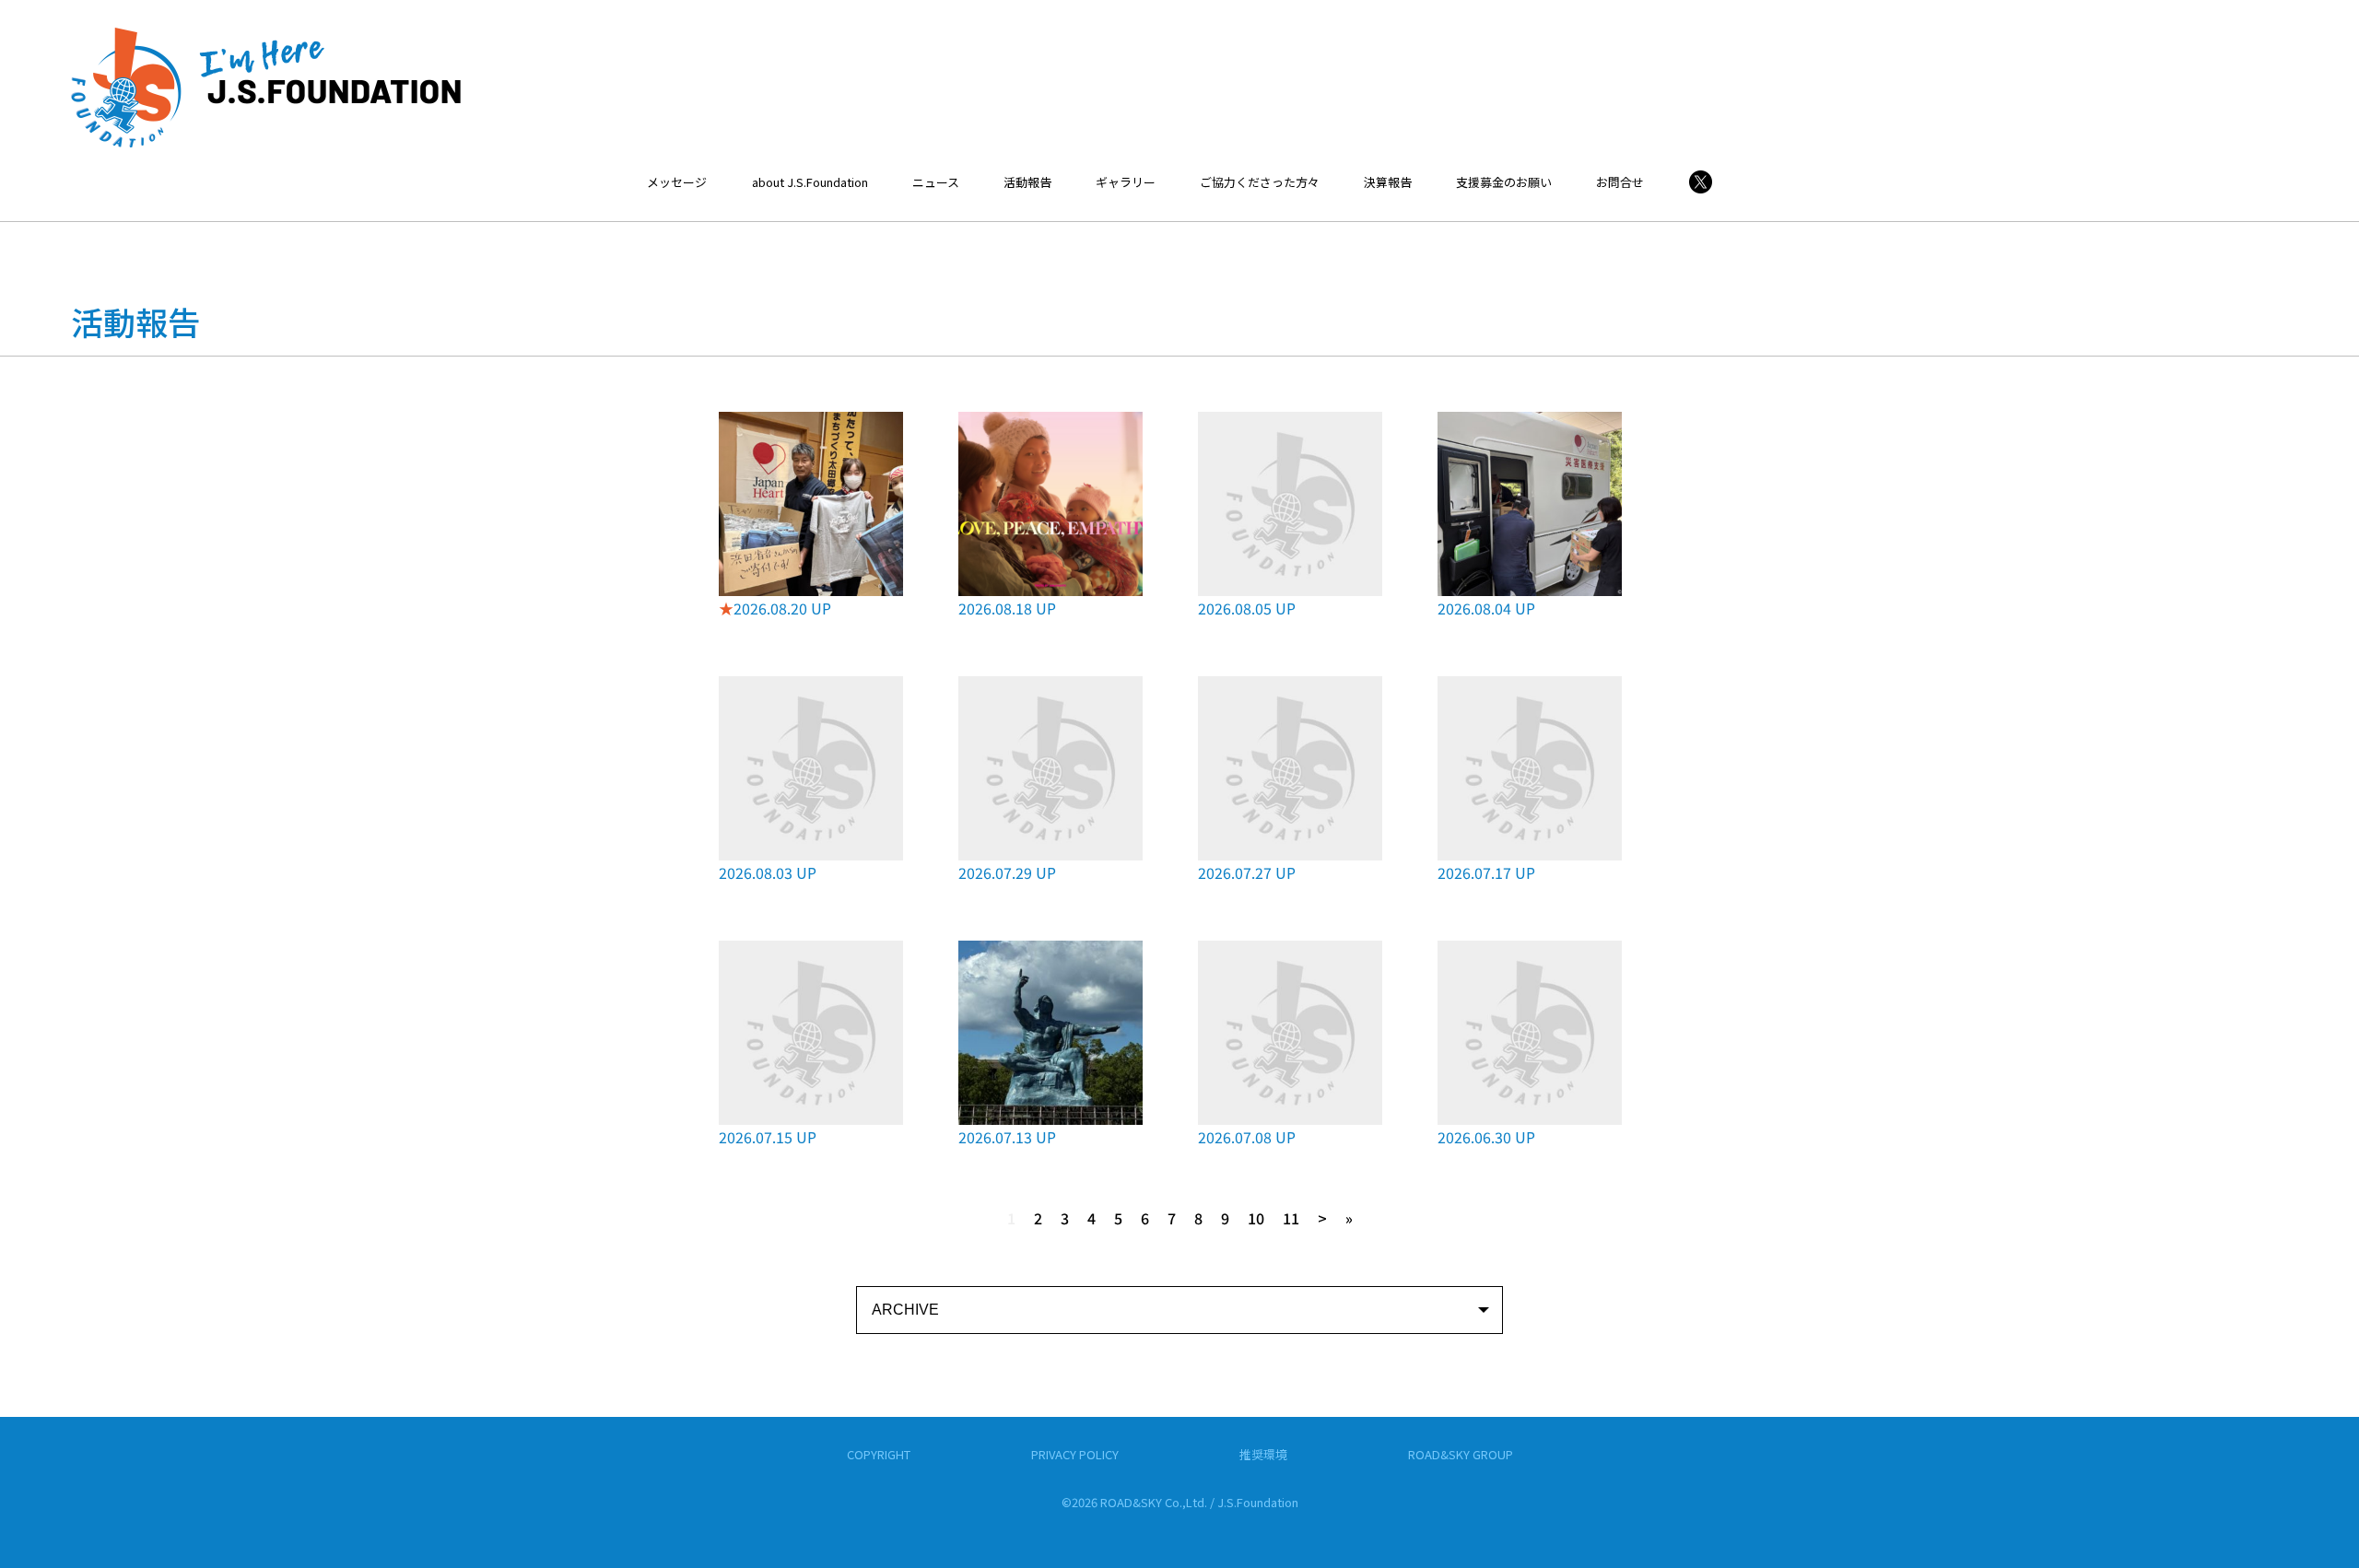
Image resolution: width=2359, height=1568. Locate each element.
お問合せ (1620, 182)
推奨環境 (1263, 1454)
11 (1291, 1218)
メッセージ (677, 182)
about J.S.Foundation (810, 182)
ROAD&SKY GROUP (1461, 1454)
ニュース (936, 182)
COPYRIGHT (879, 1454)
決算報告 (1388, 182)
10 (1256, 1218)
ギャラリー (1126, 182)
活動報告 (1027, 182)
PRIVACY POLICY (1075, 1454)
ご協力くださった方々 (1260, 182)
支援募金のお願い (1504, 182)
